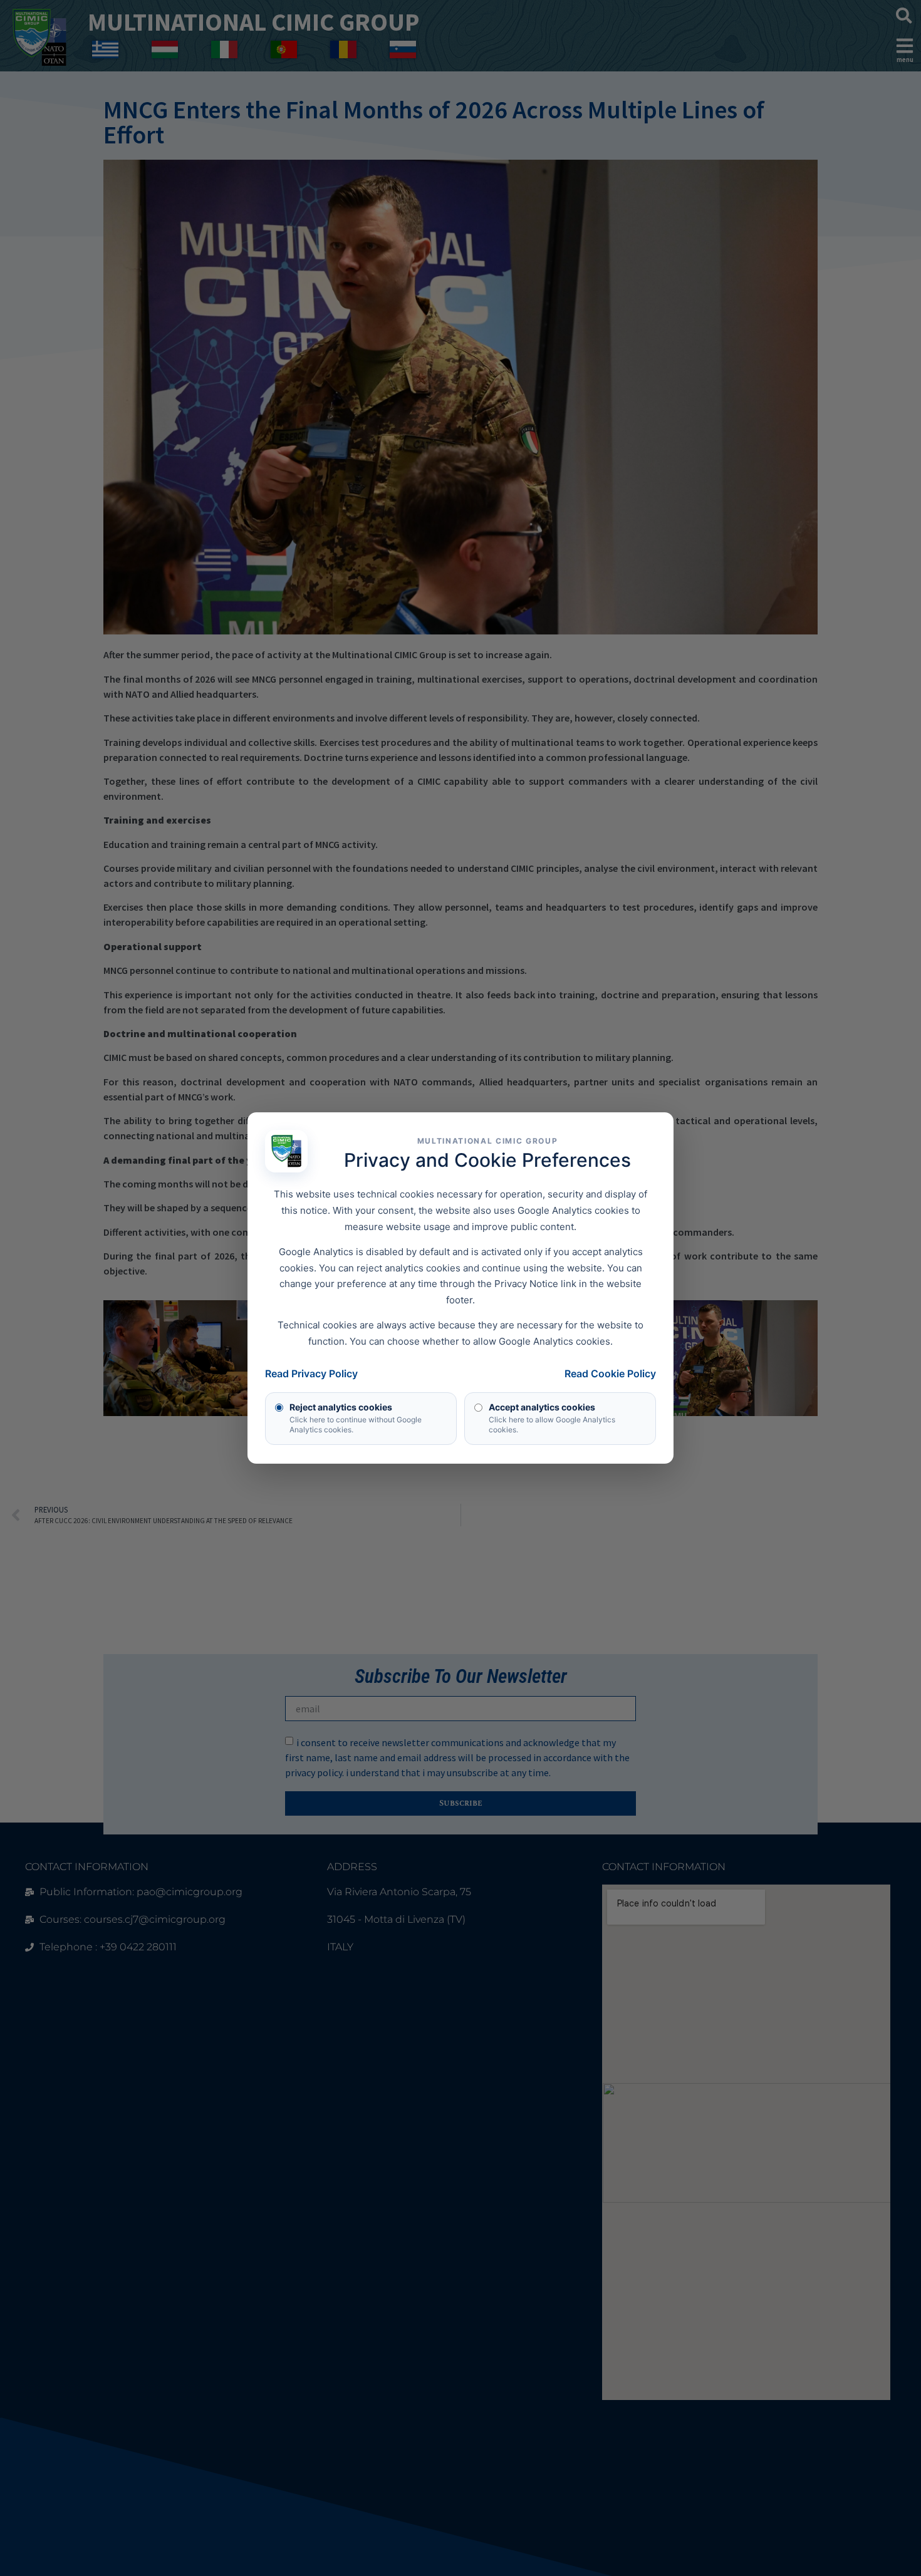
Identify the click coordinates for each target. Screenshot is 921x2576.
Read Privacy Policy (311, 1373)
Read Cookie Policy (610, 1373)
